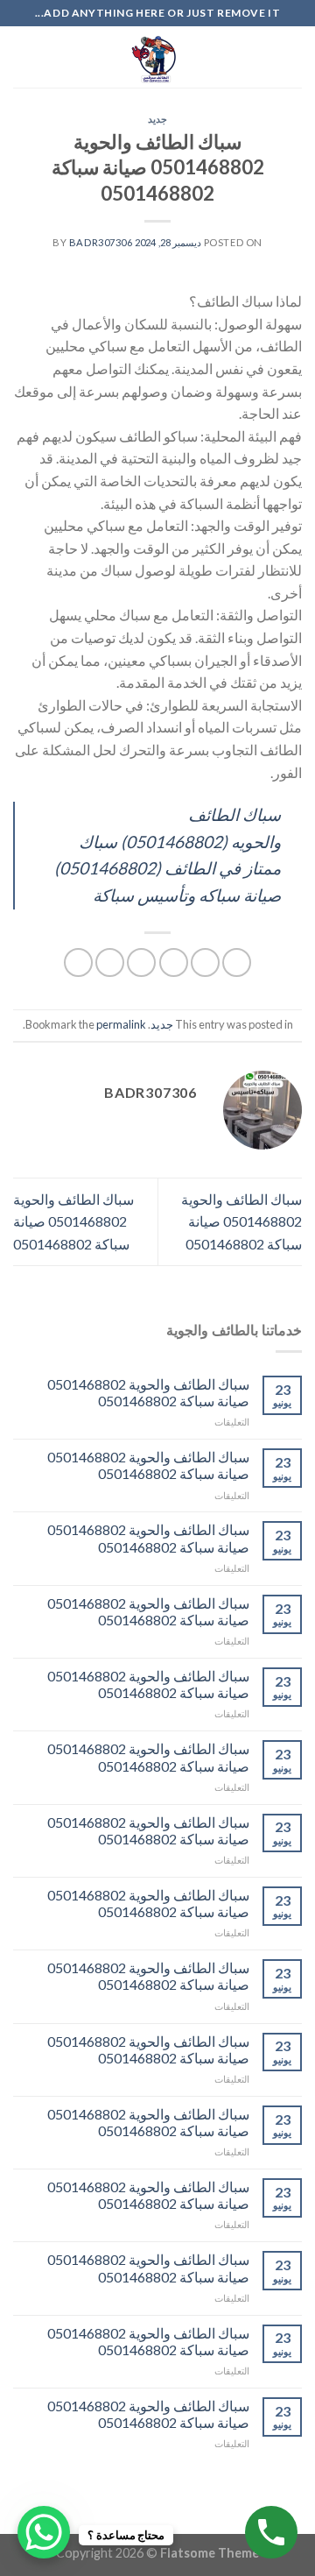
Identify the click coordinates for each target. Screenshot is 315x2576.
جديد (157, 119)
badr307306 (101, 242)
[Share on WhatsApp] (237, 962)
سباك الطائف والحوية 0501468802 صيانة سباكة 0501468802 (241, 1221)
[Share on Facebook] (205, 962)
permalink (121, 1024)
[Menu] (291, 57)
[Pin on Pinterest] (110, 962)
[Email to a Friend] (141, 962)
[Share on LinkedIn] (78, 962)
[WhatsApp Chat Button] (44, 2532)
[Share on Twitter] (174, 962)
